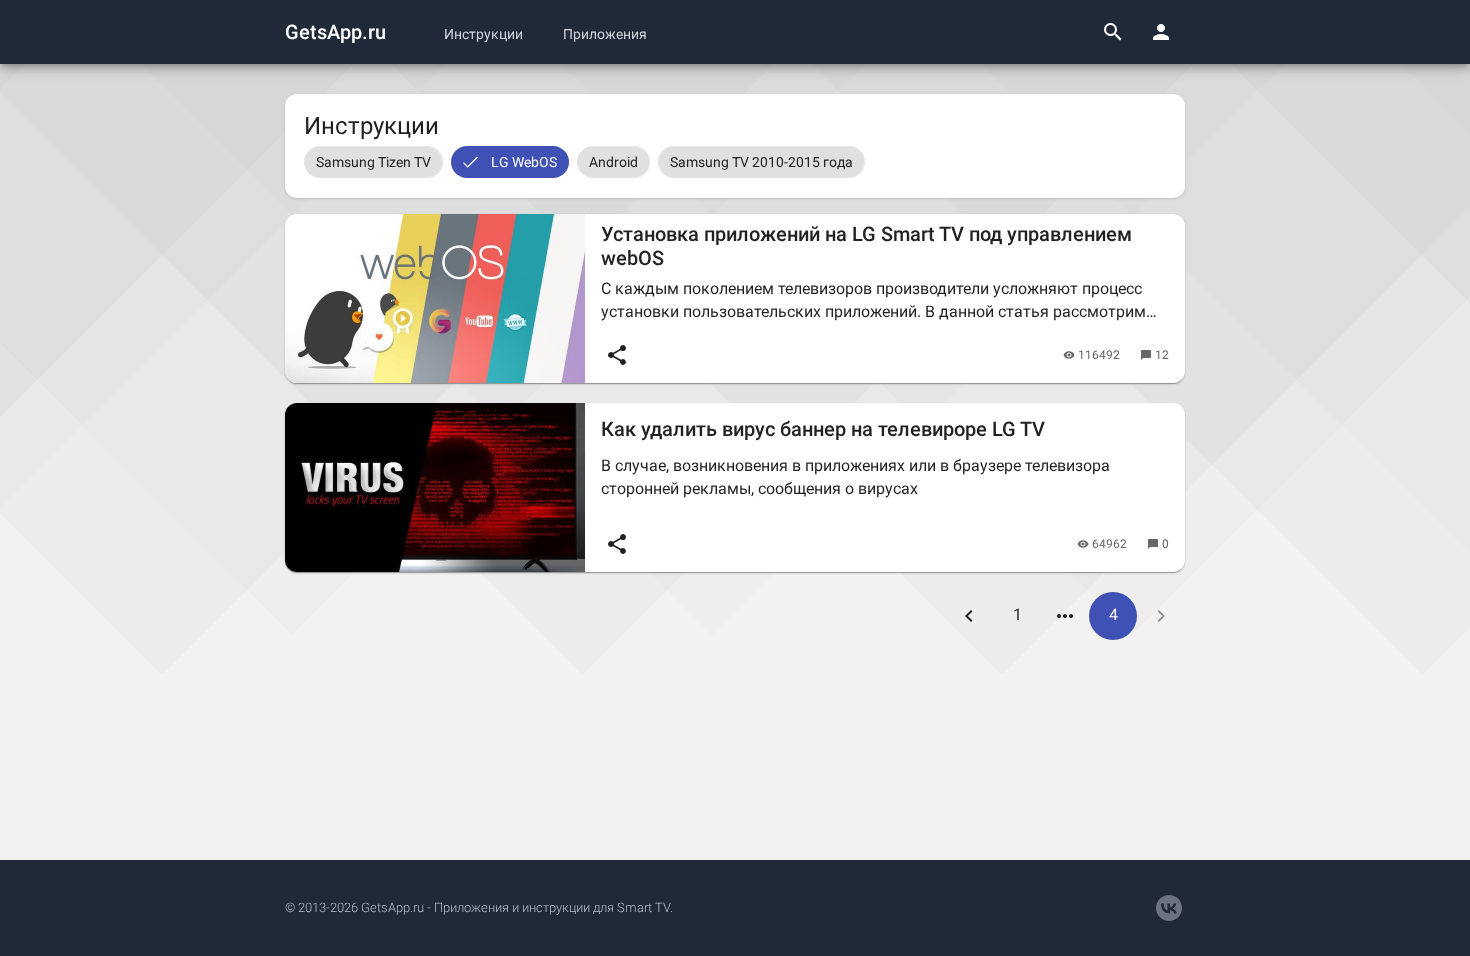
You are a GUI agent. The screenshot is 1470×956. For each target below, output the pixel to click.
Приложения (605, 34)
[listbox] (735, 162)
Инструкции (483, 34)
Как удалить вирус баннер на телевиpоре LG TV (823, 429)
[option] (373, 162)
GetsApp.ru (335, 32)
